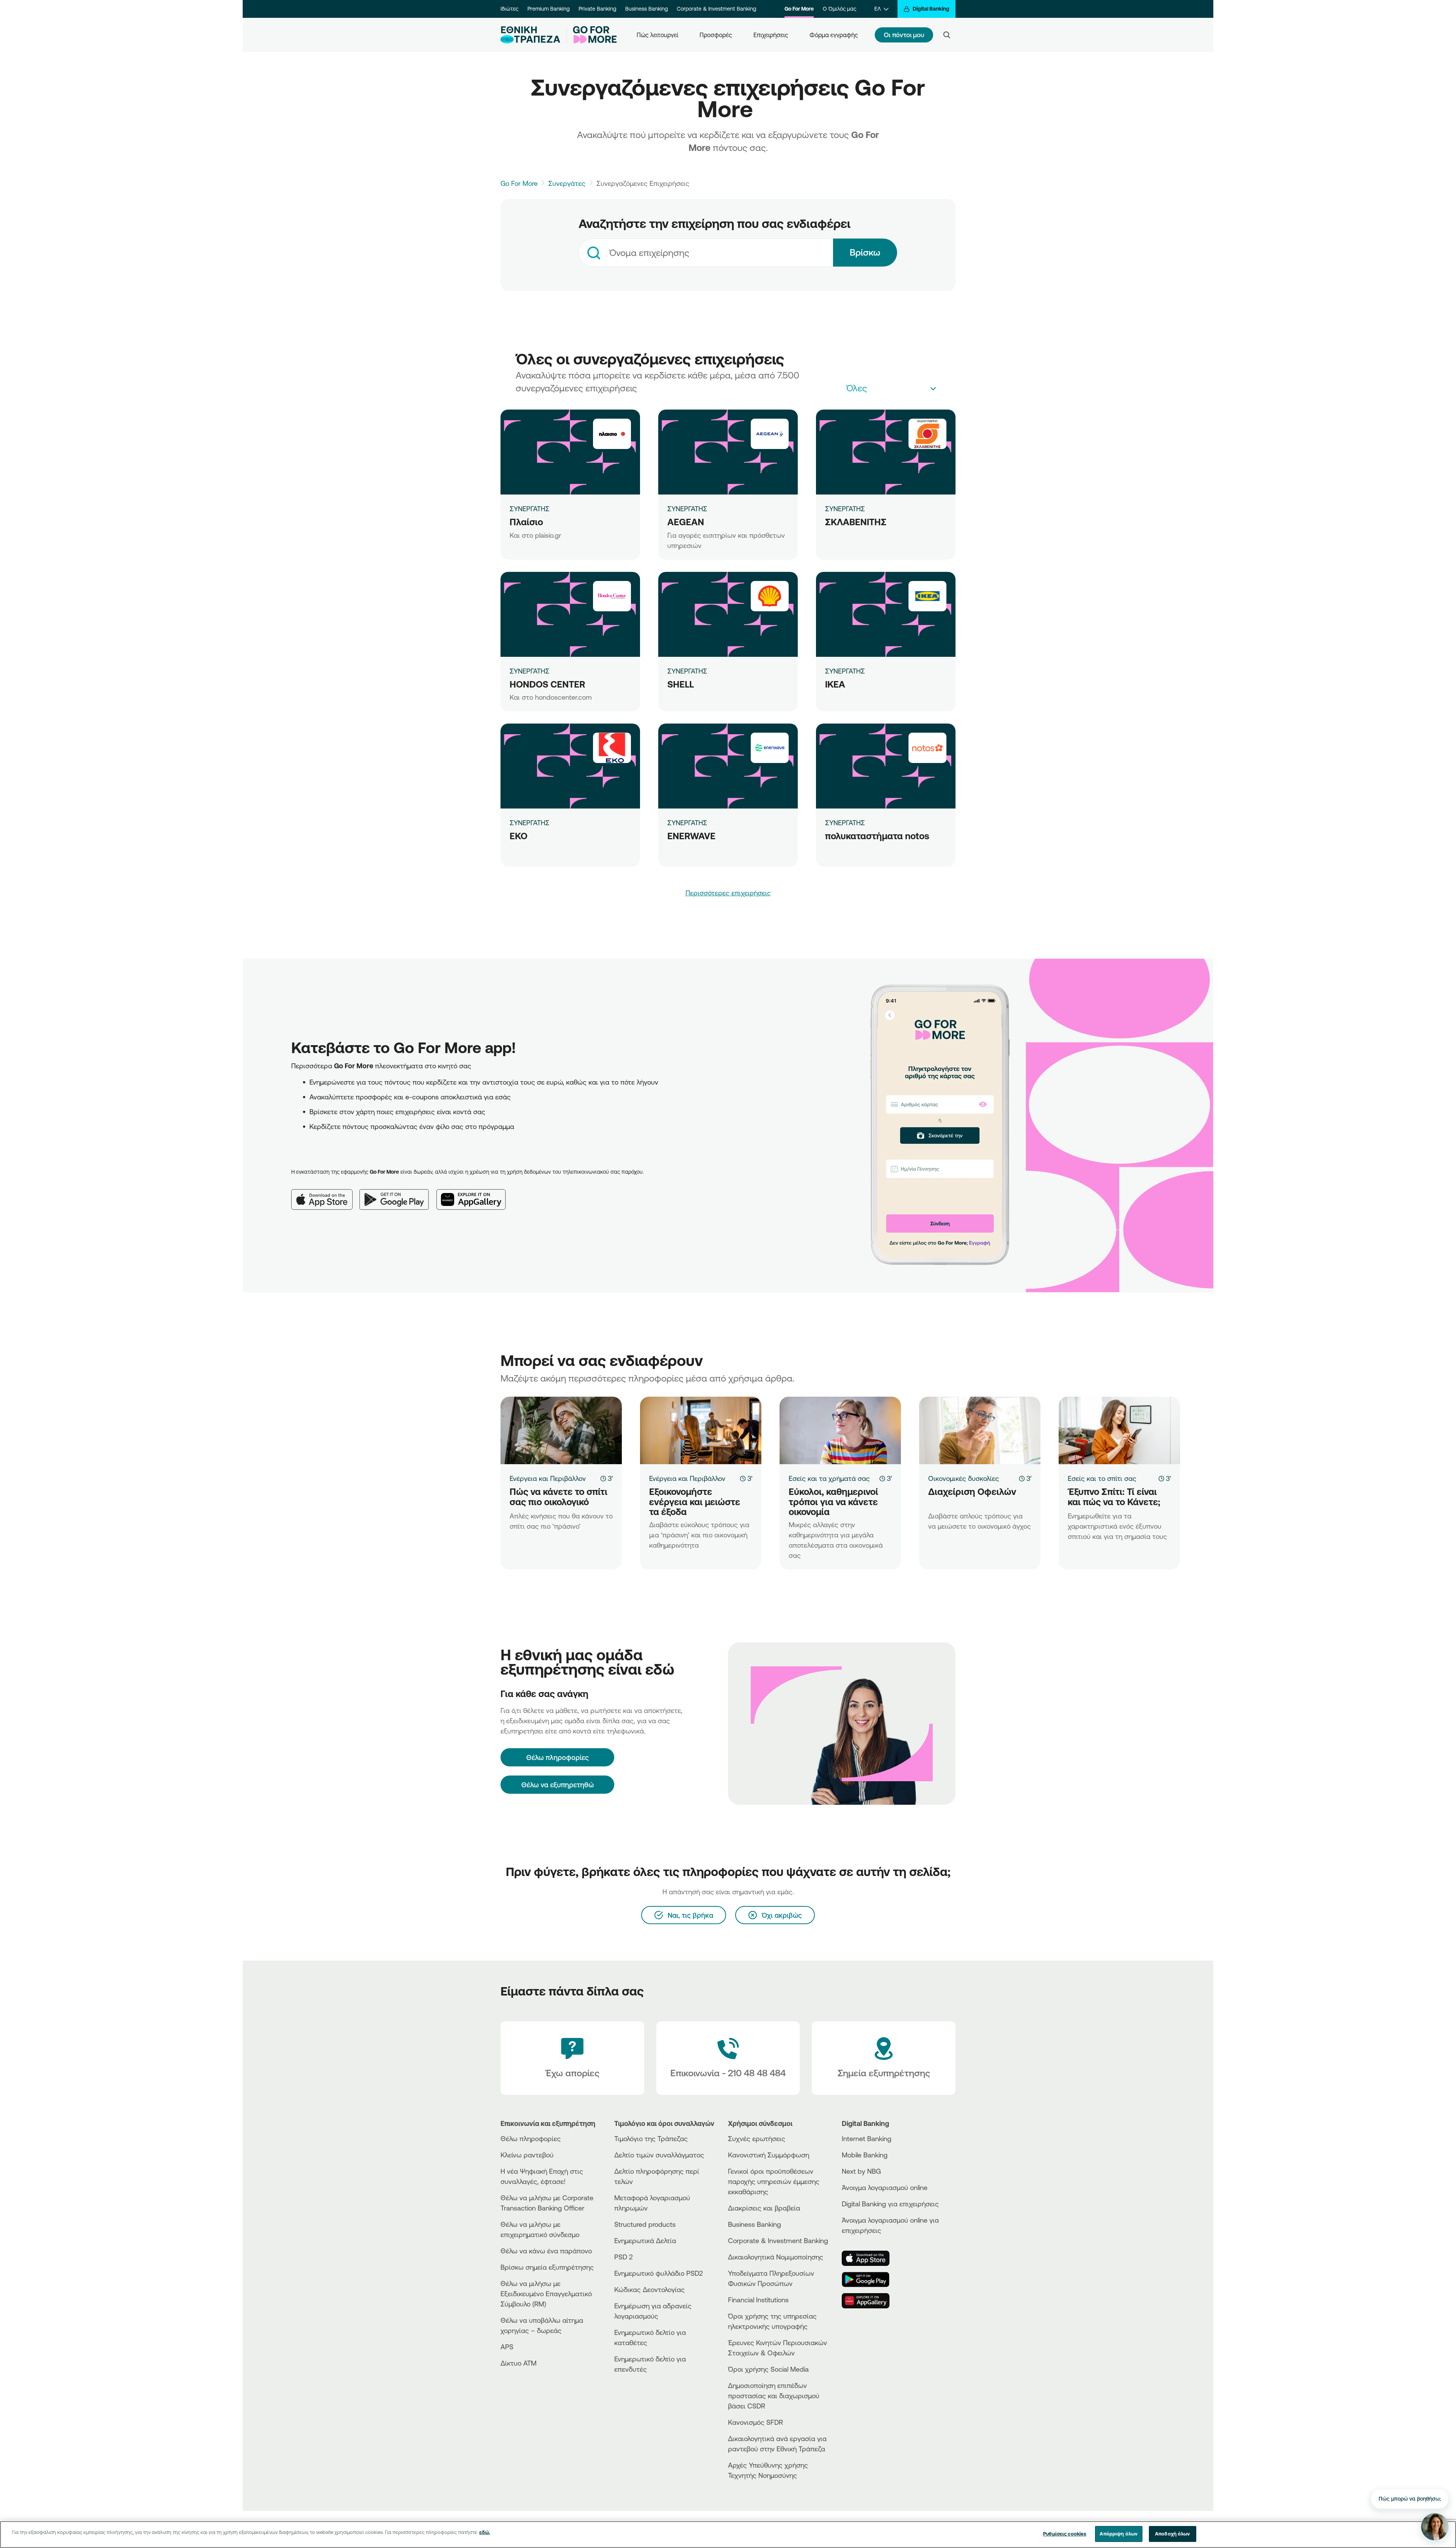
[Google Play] (398, 1193)
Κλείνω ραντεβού (527, 2155)
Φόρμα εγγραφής (834, 35)
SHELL (681, 684)
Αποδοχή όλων (1173, 2534)
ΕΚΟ (519, 836)
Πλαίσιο (526, 522)
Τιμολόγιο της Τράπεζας (651, 2138)
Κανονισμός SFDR (755, 2422)
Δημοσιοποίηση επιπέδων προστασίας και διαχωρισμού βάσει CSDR (774, 2396)
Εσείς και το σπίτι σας (1102, 1478)
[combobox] (706, 253)
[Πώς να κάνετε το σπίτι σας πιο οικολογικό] (561, 1430)
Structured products (645, 2224)
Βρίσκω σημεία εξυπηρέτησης (547, 2267)
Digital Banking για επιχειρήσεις (890, 2204)
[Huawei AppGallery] (475, 1193)
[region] (728, 2535)
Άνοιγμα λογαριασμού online (885, 2187)
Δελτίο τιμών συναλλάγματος (659, 2155)
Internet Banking (867, 2138)
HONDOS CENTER (547, 684)
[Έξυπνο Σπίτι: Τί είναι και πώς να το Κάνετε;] (1119, 1430)
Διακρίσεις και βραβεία (764, 2208)
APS (507, 2347)
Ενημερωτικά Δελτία (645, 2240)
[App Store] (325, 1193)
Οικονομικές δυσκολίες (964, 1478)
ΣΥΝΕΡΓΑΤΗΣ (530, 509)
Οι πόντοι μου (904, 35)
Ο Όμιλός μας (839, 9)
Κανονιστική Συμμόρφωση (769, 2155)
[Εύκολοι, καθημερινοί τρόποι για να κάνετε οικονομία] (840, 1430)
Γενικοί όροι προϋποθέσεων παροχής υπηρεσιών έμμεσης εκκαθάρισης (774, 2181)
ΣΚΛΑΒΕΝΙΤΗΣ (856, 522)
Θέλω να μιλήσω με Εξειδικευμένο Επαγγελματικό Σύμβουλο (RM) (546, 2294)
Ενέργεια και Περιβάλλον (548, 1478)
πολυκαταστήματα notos (877, 836)
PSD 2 (624, 2257)
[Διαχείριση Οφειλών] (980, 1430)
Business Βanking (755, 2224)
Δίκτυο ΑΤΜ (519, 2363)
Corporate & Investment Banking (716, 9)
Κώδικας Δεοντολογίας (650, 2289)
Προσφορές (716, 35)
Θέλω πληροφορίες (531, 2138)
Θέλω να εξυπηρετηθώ (558, 1785)
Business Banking (646, 9)
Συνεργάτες (567, 183)
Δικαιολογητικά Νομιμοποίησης (776, 2257)
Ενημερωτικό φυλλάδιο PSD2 (659, 2273)
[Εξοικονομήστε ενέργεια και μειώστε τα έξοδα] (701, 1430)
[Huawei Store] (870, 2301)
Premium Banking (548, 9)
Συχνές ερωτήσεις (757, 2138)
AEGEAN (686, 522)
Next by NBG (861, 2171)
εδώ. (485, 2532)
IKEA (835, 684)
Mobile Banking (865, 2155)
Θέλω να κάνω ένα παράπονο (546, 2251)
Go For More (799, 9)
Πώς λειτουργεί (657, 35)
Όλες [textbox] (857, 388)
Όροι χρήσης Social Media (768, 2369)
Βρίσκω (865, 252)
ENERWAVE (691, 836)
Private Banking (597, 9)
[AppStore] (870, 2258)
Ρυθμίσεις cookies (1065, 2534)
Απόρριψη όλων (1119, 2534)
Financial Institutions (758, 2300)
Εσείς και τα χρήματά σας (829, 1478)
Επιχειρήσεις (771, 35)
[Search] (947, 35)
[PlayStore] (870, 2280)
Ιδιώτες (509, 9)
